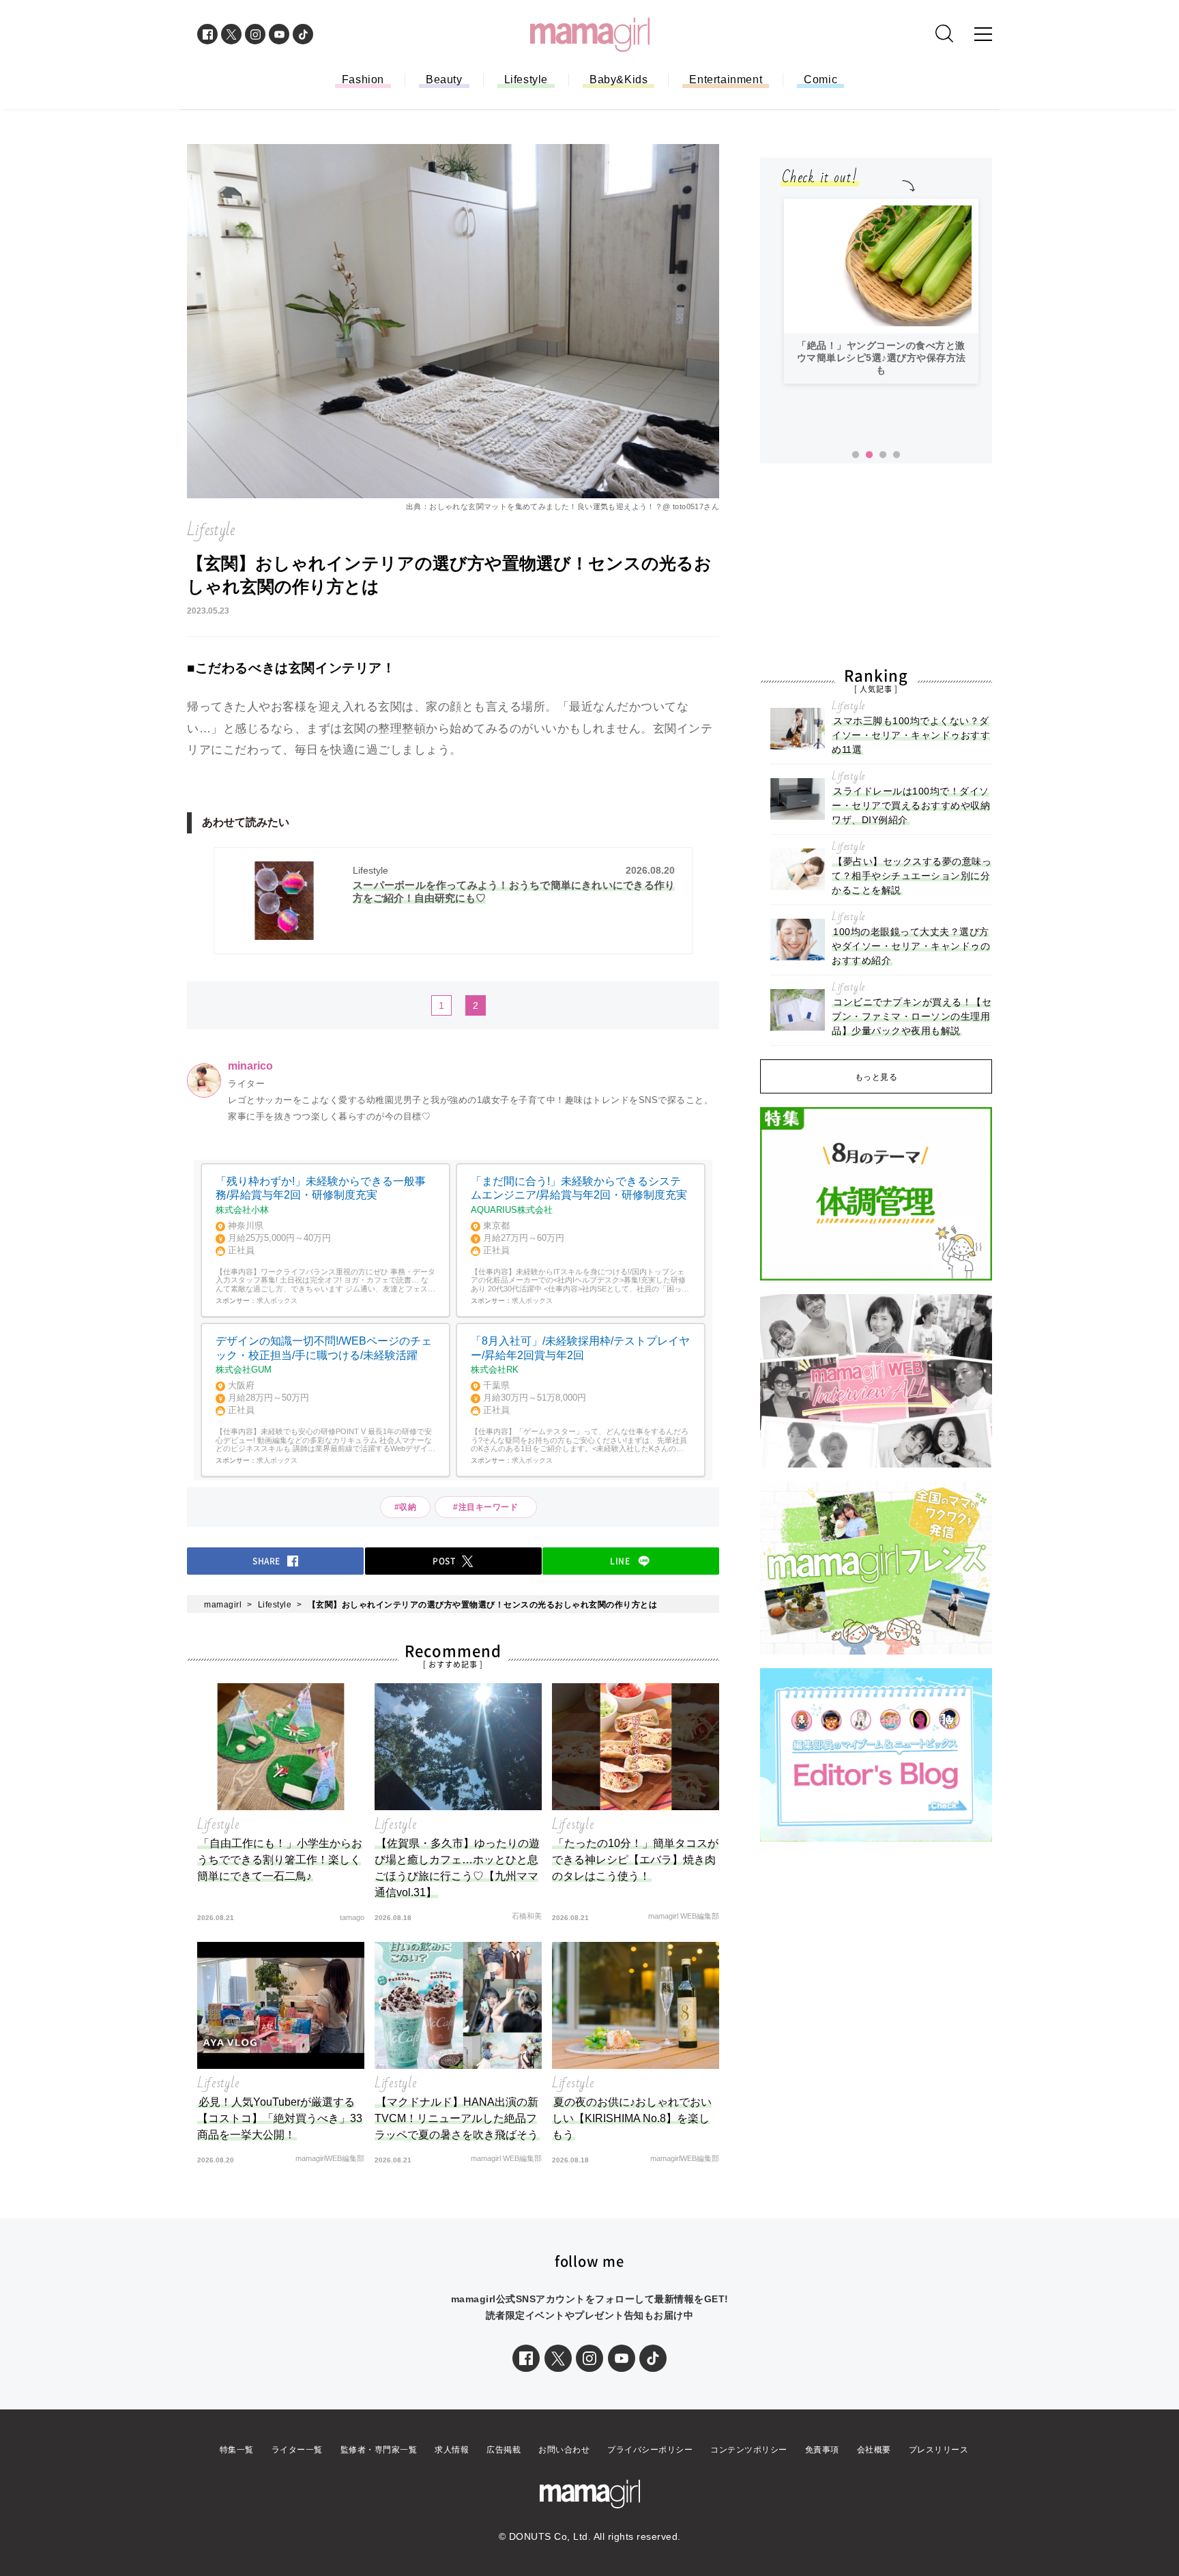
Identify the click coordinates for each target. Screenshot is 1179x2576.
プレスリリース (939, 2450)
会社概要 (874, 2450)
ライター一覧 (297, 2450)
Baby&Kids (618, 80)
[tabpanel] (881, 291)
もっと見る (876, 1077)
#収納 (406, 1507)
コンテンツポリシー (749, 2450)
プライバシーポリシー (650, 2450)
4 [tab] (897, 455)
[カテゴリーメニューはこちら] (983, 34)
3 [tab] (883, 455)
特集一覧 (237, 2450)
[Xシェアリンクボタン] (558, 2358)
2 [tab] (869, 455)
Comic (820, 80)
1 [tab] (856, 455)
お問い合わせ (564, 2450)
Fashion (363, 80)
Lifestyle (526, 80)
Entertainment (726, 80)
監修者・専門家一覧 (379, 2450)
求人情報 (452, 2450)
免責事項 (822, 2450)
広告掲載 (504, 2450)
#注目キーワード (490, 1507)
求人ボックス (277, 1301)
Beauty (444, 80)
